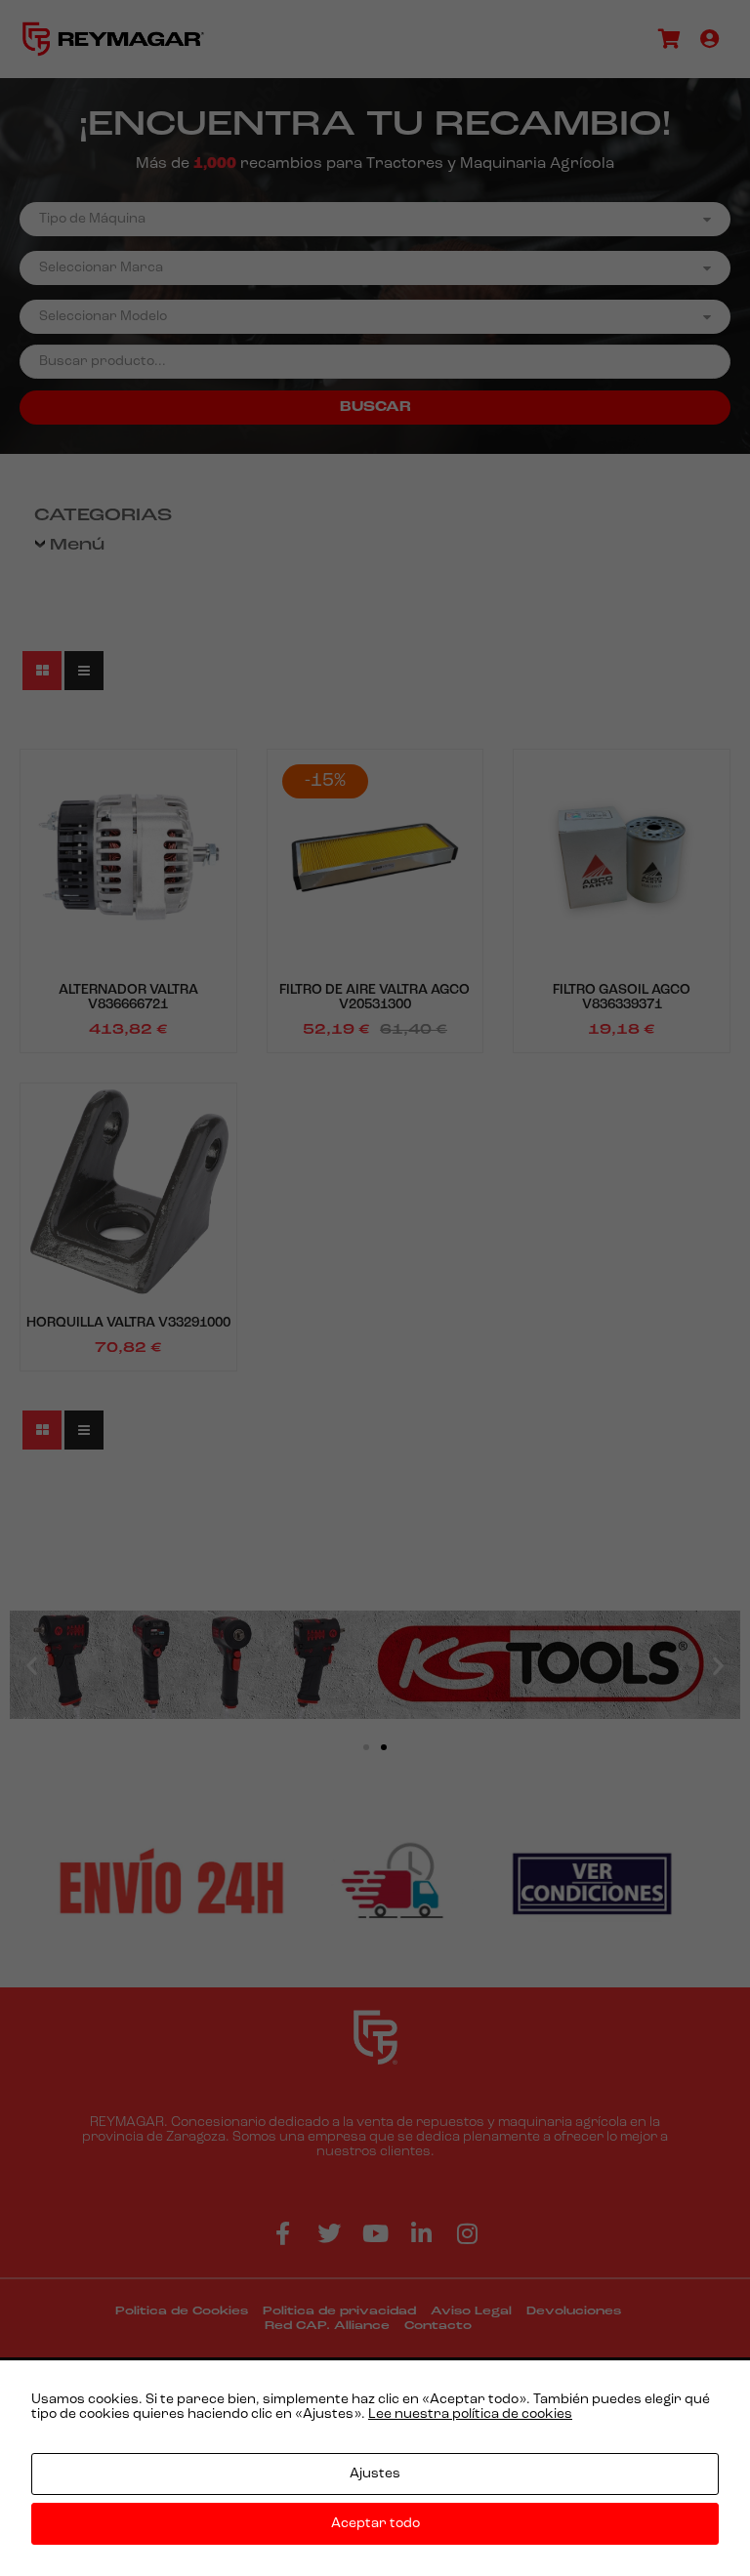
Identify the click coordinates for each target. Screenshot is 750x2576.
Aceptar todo (375, 2524)
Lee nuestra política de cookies (470, 2414)
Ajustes (375, 2474)
